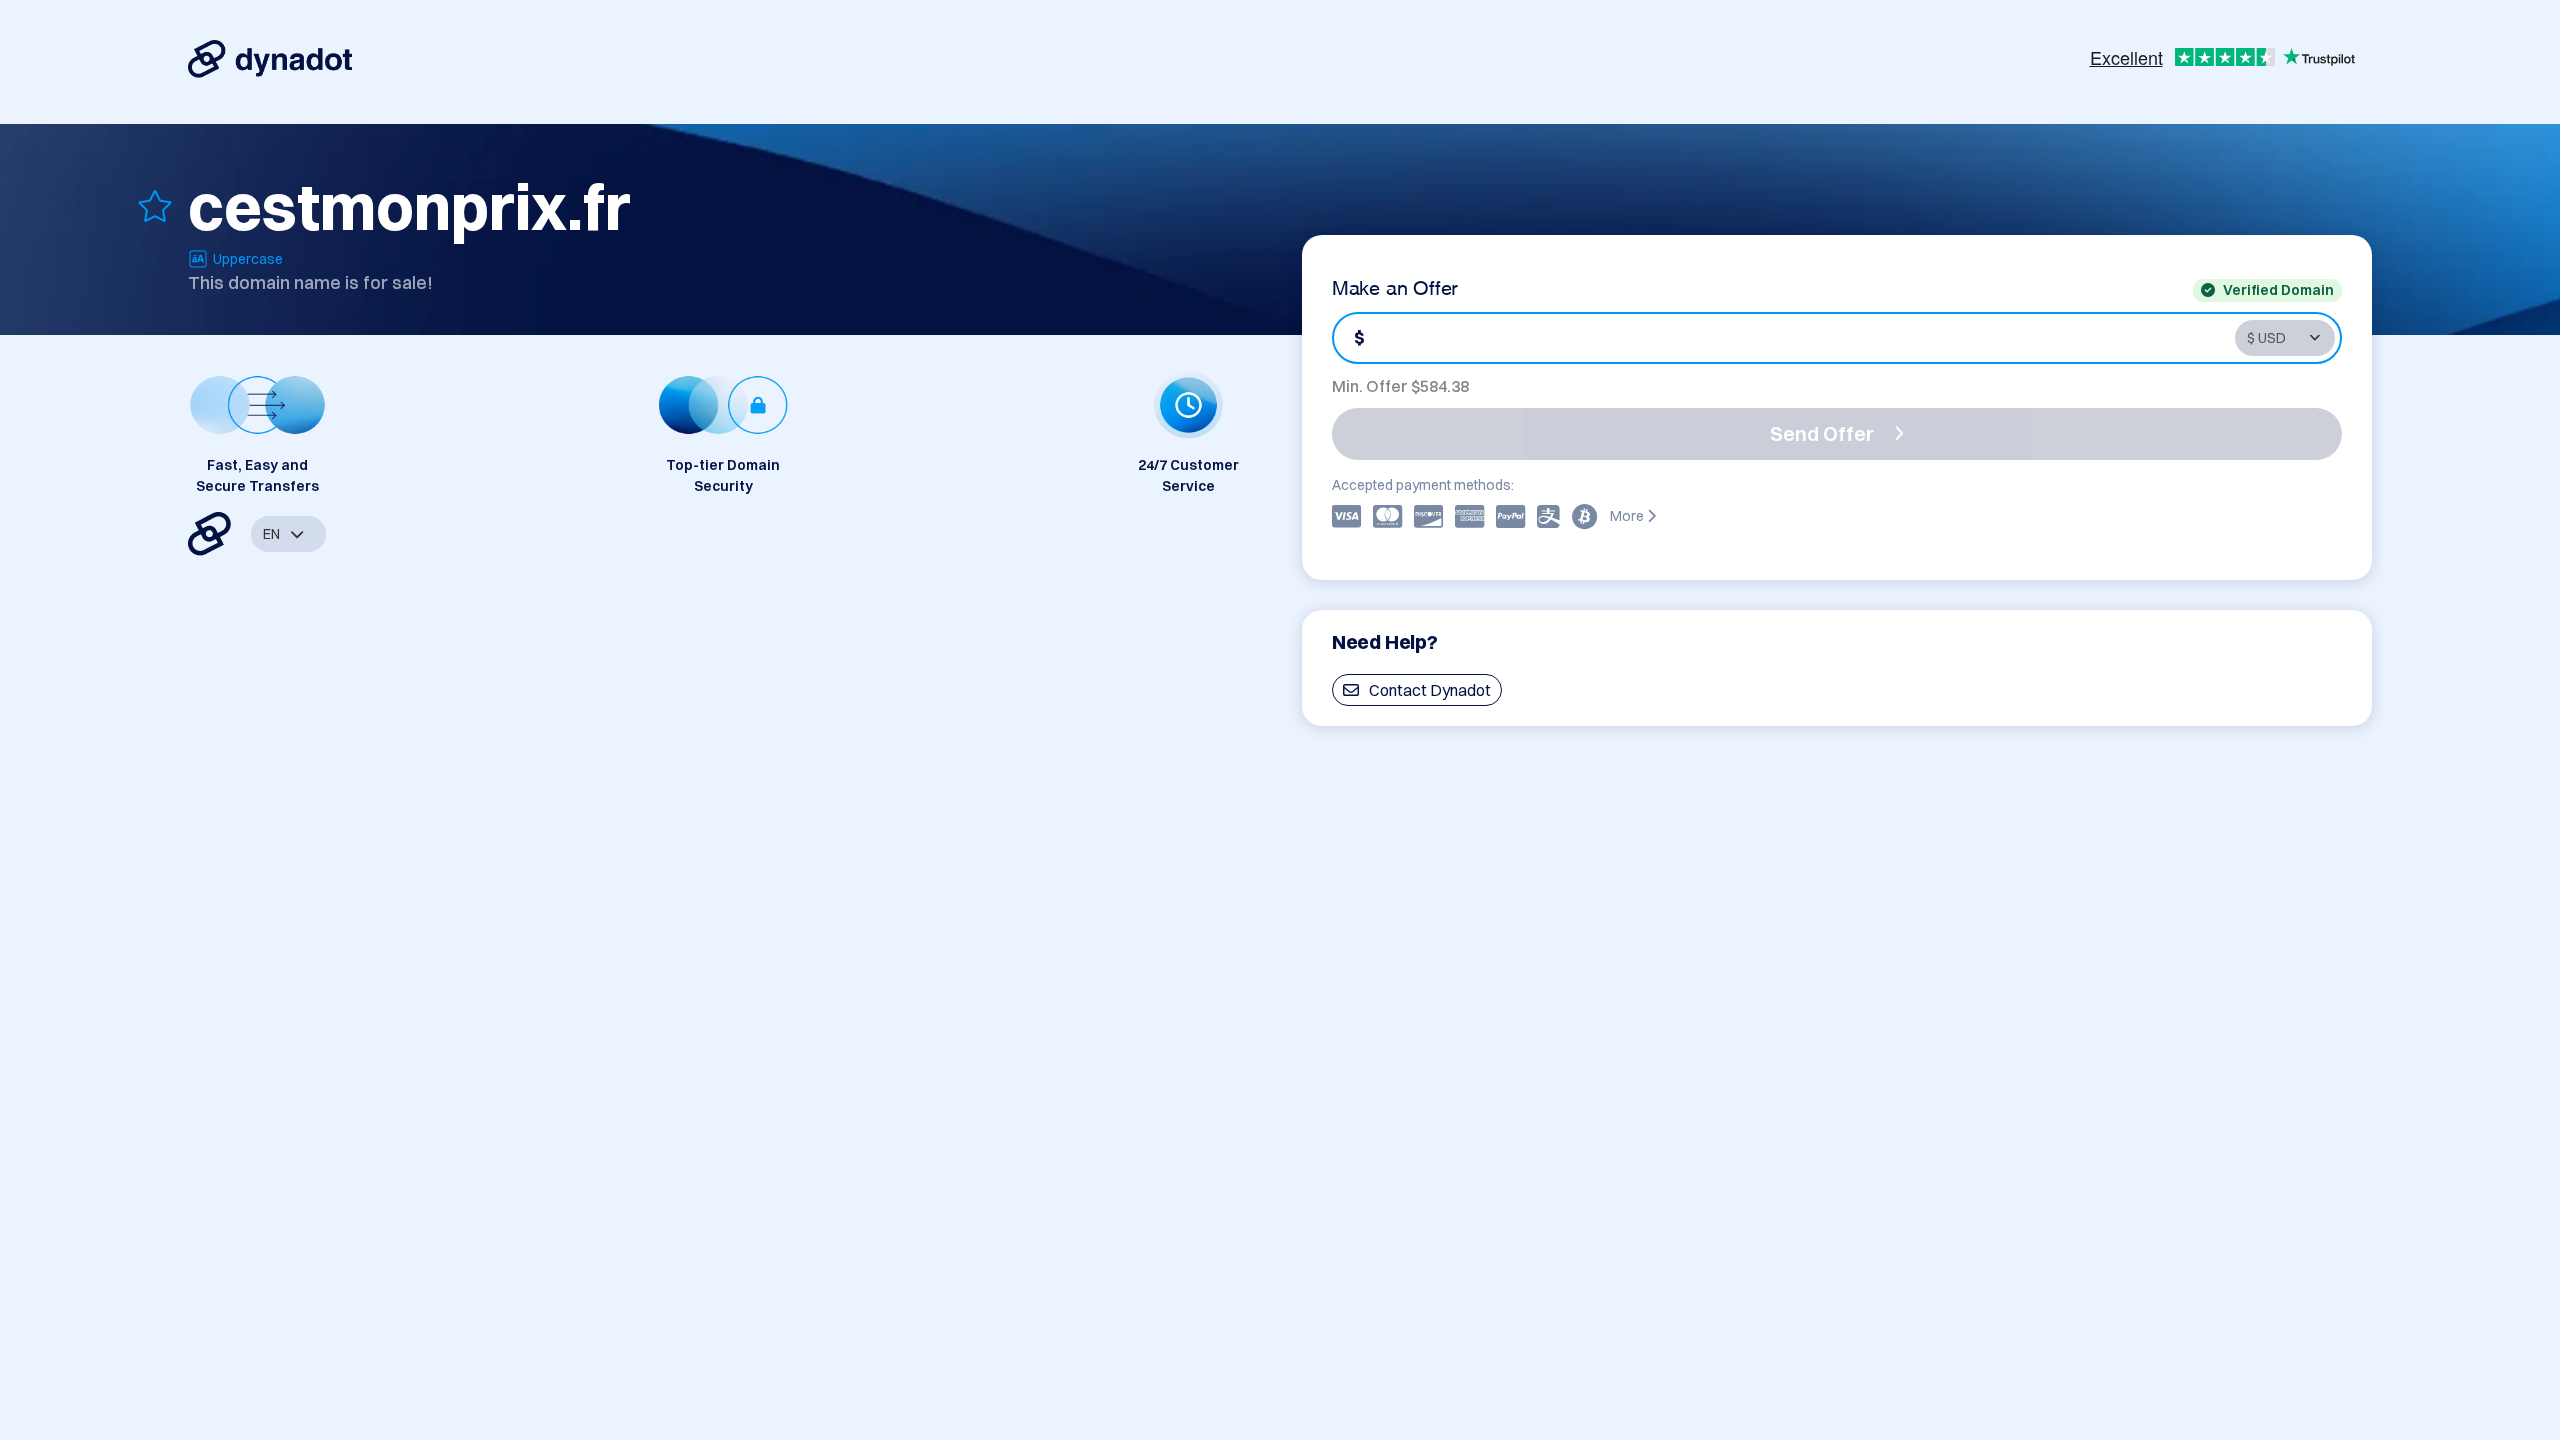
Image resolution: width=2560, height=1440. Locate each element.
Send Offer (1822, 433)
